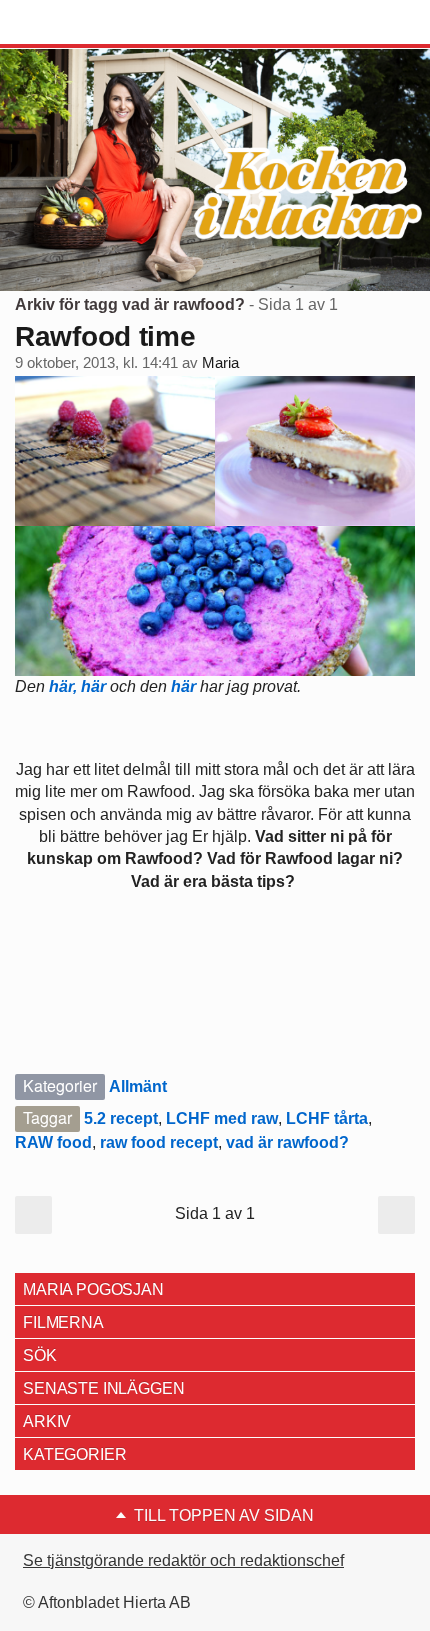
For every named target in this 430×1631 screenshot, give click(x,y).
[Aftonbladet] (90, 23)
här (95, 686)
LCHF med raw (222, 1118)
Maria (220, 363)
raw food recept (159, 1142)
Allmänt (138, 1086)
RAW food (53, 1142)
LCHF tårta (327, 1118)
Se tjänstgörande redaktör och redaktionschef (183, 1560)
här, (63, 686)
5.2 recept (121, 1118)
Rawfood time (105, 336)
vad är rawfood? (287, 1142)
